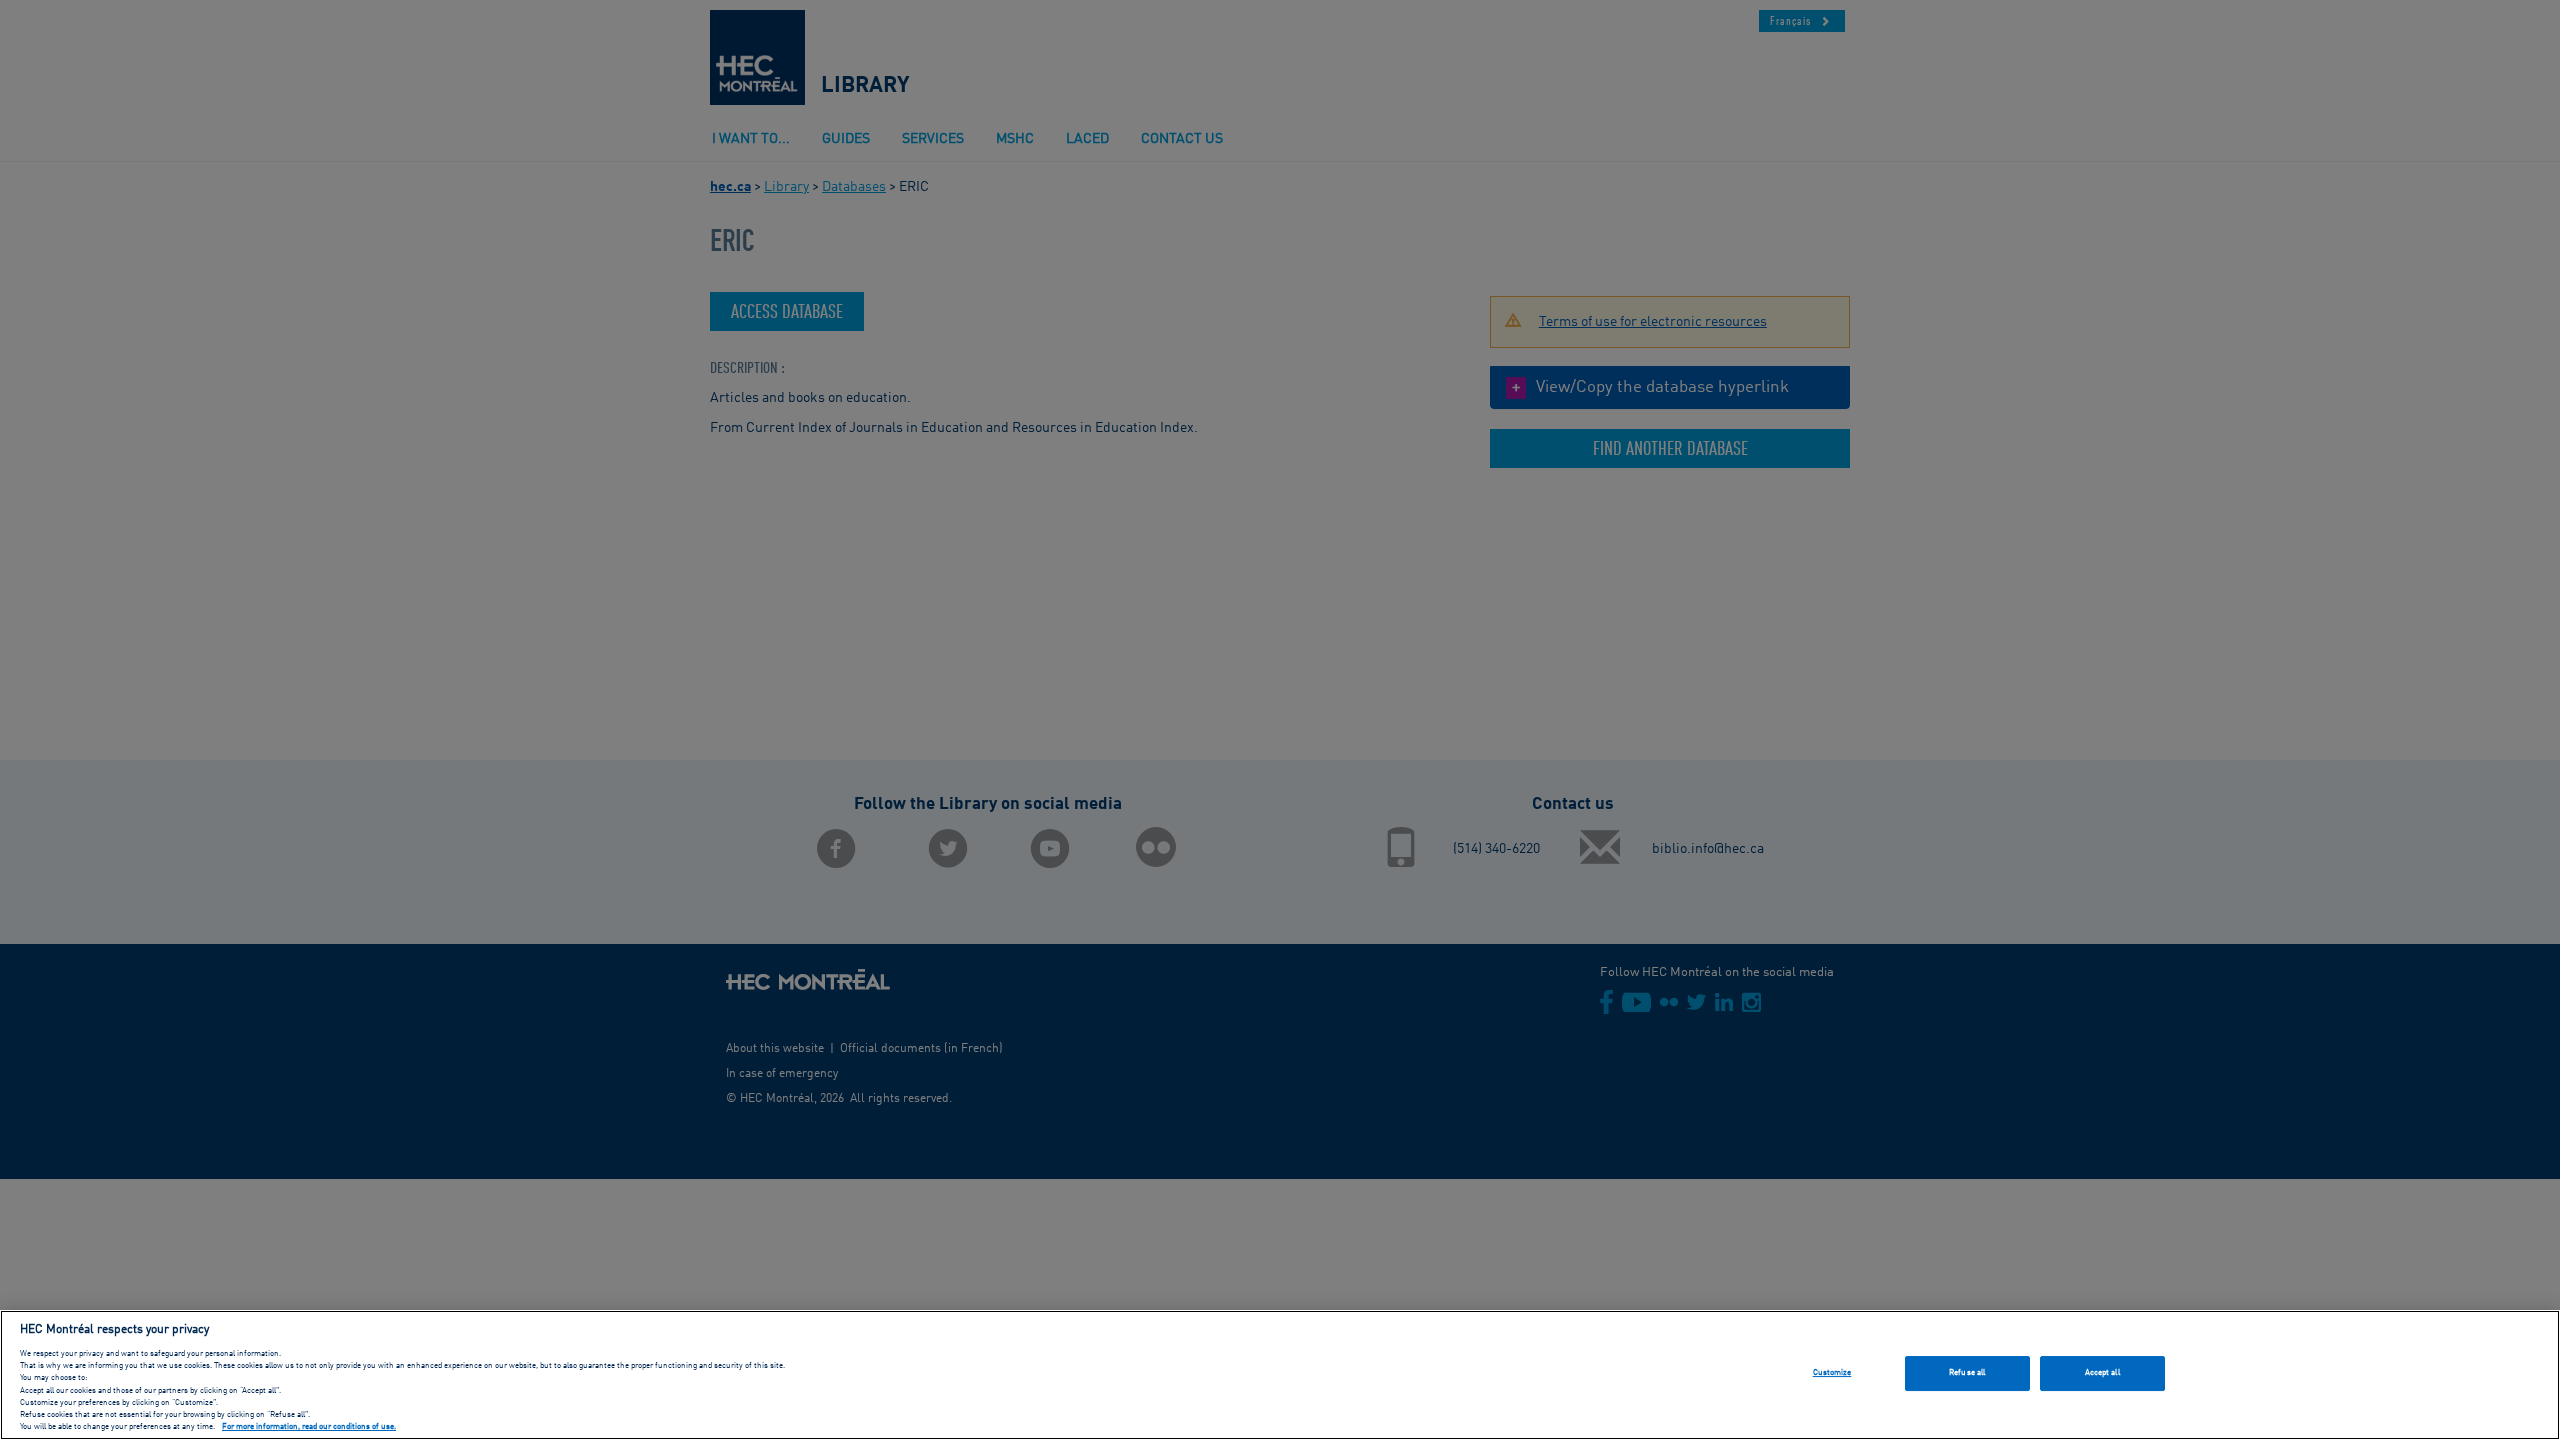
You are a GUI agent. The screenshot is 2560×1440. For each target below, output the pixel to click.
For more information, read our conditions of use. (309, 1428)
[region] (1280, 1375)
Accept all (2102, 1373)
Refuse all (1967, 1373)
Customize (1832, 1373)
